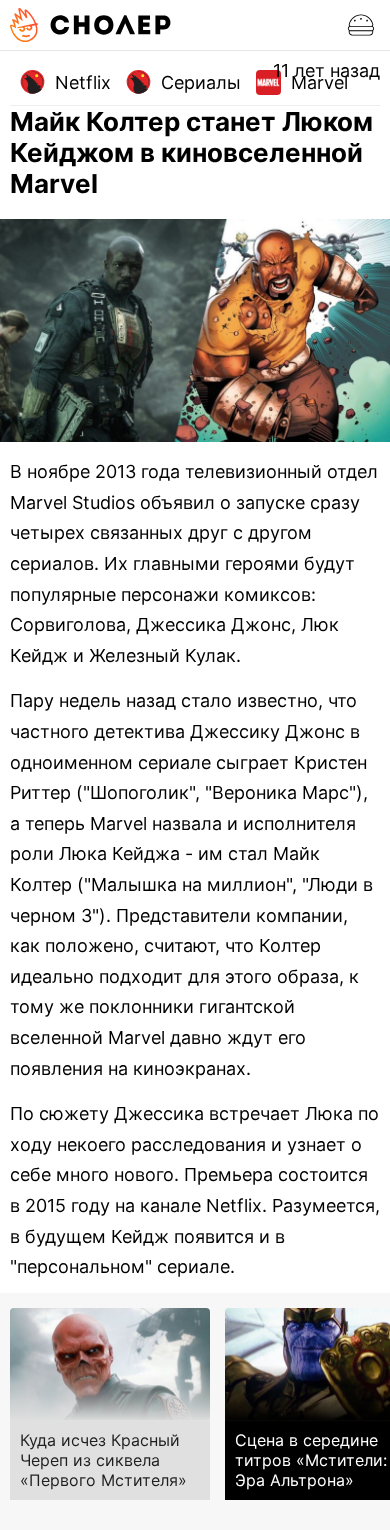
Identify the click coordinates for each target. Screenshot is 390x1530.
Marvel (319, 82)
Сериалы (201, 82)
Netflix (83, 82)
